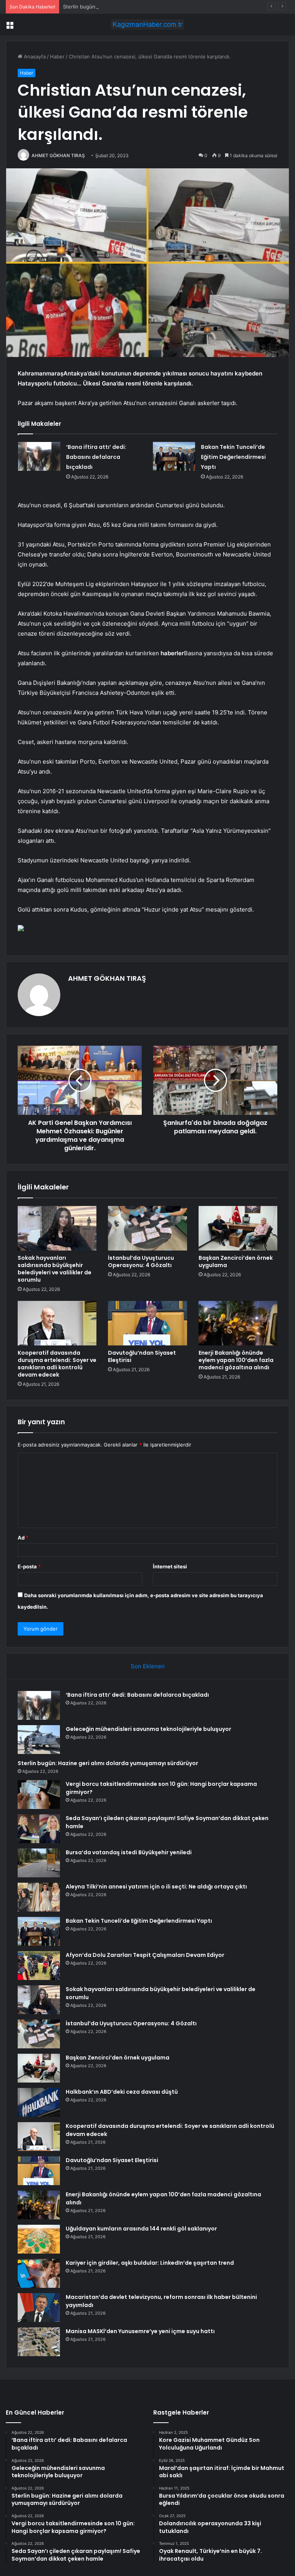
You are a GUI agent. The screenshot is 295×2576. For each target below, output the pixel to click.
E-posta (29, 1566)
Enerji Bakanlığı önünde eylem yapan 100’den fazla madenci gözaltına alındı (236, 1360)
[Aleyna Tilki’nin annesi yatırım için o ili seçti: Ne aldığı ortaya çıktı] (39, 1897)
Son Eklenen (148, 1666)
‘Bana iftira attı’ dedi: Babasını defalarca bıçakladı (96, 457)
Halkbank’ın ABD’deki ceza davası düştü (122, 2092)
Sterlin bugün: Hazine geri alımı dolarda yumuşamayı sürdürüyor (139, 7)
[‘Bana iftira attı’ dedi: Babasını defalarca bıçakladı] (39, 456)
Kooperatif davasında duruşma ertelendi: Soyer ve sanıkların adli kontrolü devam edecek (57, 1364)
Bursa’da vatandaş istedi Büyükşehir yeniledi (129, 1852)
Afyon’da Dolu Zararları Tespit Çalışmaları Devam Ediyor (145, 1955)
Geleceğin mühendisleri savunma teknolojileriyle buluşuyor (148, 1729)
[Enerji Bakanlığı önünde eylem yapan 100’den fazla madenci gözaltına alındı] (238, 1323)
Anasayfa (34, 56)
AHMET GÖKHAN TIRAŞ (58, 155)
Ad (23, 1538)
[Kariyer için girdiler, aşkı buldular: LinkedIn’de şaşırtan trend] (39, 2273)
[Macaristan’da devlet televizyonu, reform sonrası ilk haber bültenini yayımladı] (39, 2308)
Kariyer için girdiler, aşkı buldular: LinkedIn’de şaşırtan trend (150, 2263)
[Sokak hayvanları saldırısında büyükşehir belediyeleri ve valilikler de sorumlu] (57, 1228)
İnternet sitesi (170, 1566)
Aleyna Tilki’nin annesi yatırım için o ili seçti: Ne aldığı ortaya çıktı (156, 1887)
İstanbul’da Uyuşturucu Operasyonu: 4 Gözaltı (141, 1261)
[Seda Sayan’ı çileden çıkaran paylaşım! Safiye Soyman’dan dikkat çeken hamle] (39, 1829)
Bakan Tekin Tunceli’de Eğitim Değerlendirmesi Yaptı (233, 457)
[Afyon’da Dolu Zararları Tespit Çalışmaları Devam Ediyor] (39, 1966)
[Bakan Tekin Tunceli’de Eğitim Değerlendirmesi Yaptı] (174, 457)
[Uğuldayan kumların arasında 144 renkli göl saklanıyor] (39, 2239)
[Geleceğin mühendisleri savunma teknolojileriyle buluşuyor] (39, 1740)
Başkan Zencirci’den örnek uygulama (236, 1261)
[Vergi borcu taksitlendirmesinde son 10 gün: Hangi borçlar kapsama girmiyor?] (39, 1795)
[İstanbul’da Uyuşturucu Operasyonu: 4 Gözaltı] (147, 1228)
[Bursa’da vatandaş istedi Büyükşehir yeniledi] (39, 1863)
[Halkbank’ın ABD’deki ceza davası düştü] (39, 2102)
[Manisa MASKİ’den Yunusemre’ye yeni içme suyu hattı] (39, 2342)
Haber (57, 56)
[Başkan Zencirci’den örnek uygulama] (238, 1228)
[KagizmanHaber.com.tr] (147, 24)
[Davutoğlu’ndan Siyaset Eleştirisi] (147, 1323)
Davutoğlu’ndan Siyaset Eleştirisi (142, 1356)
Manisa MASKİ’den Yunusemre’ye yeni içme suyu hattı (140, 2331)
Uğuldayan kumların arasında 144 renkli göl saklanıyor (141, 2229)
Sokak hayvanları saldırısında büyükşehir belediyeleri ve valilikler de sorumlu (55, 1269)
